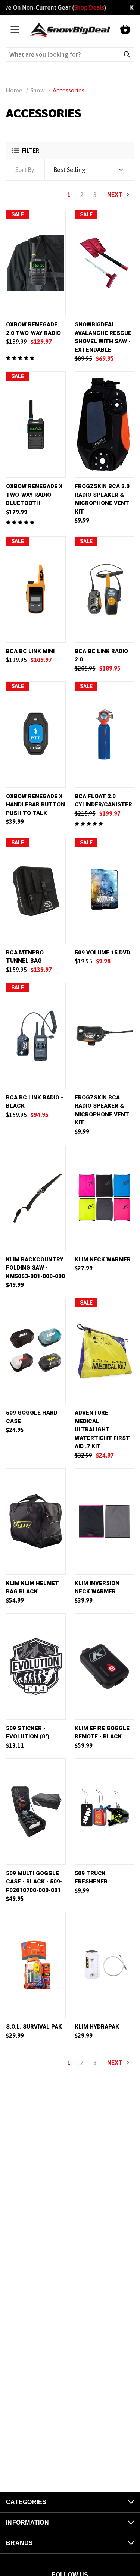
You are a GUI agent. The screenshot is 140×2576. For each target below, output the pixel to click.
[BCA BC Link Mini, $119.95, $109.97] (36, 589)
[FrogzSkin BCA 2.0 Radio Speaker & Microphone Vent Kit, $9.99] (105, 425)
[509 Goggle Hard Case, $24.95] (36, 1351)
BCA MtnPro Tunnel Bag (25, 957)
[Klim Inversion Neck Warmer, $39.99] (105, 1521)
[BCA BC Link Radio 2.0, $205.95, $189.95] (105, 589)
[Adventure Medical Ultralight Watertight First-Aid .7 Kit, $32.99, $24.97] (105, 1351)
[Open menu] (15, 30)
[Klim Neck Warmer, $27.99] (105, 1198)
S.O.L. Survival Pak (34, 2027)
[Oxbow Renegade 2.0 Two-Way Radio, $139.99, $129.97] (36, 263)
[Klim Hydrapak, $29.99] (105, 1965)
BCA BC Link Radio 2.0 (101, 655)
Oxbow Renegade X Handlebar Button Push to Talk (35, 805)
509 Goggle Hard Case (32, 1417)
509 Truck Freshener (91, 1878)
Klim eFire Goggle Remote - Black (102, 1733)
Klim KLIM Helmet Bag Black (32, 1587)
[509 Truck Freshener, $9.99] (105, 1812)
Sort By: (25, 170)
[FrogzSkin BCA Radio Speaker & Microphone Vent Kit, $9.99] (105, 1036)
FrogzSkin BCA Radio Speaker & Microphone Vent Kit (102, 1110)
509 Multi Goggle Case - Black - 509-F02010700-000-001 (34, 1882)
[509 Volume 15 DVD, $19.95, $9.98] (105, 891)
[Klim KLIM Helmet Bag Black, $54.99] (36, 1521)
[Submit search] (127, 54)
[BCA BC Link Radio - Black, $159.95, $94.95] (36, 1036)
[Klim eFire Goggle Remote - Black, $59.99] (105, 1667)
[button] (70, 150)
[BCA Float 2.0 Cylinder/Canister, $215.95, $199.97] (105, 735)
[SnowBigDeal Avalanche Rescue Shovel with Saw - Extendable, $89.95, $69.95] (105, 263)
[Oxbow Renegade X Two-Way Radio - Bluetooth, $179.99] (36, 425)
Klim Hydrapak (97, 2027)
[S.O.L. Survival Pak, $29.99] (36, 1965)
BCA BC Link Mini (30, 651)
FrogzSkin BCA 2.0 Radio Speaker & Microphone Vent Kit (102, 499)
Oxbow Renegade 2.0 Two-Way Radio (33, 329)
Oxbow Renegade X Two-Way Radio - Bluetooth (34, 495)
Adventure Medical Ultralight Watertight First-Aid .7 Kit (103, 1430)
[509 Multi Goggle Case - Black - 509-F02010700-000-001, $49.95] (36, 1812)
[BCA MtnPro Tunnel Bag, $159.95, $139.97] (36, 891)
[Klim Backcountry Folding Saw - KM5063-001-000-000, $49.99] (36, 1198)
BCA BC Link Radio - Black (35, 1102)
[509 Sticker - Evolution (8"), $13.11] (36, 1667)
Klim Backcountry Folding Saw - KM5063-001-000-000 (35, 1268)
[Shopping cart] (125, 30)
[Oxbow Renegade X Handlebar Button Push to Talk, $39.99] (36, 735)
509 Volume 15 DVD (102, 953)
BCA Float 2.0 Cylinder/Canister (103, 801)
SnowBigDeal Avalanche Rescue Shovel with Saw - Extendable (103, 337)
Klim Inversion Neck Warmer (97, 1587)
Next (116, 194)
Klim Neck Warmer (103, 1259)
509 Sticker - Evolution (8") (28, 1733)
